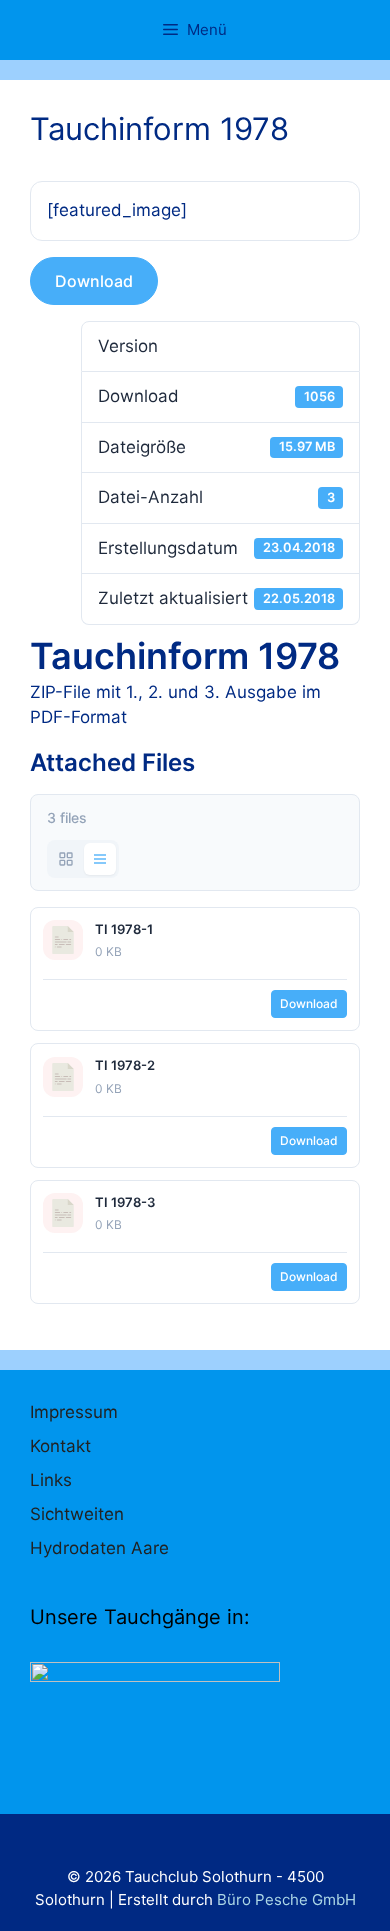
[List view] (100, 859)
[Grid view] (66, 859)
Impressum (74, 1412)
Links (51, 1480)
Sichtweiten (77, 1514)
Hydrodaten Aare (99, 1548)
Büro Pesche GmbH (286, 1899)
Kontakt (60, 1446)
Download (94, 281)
